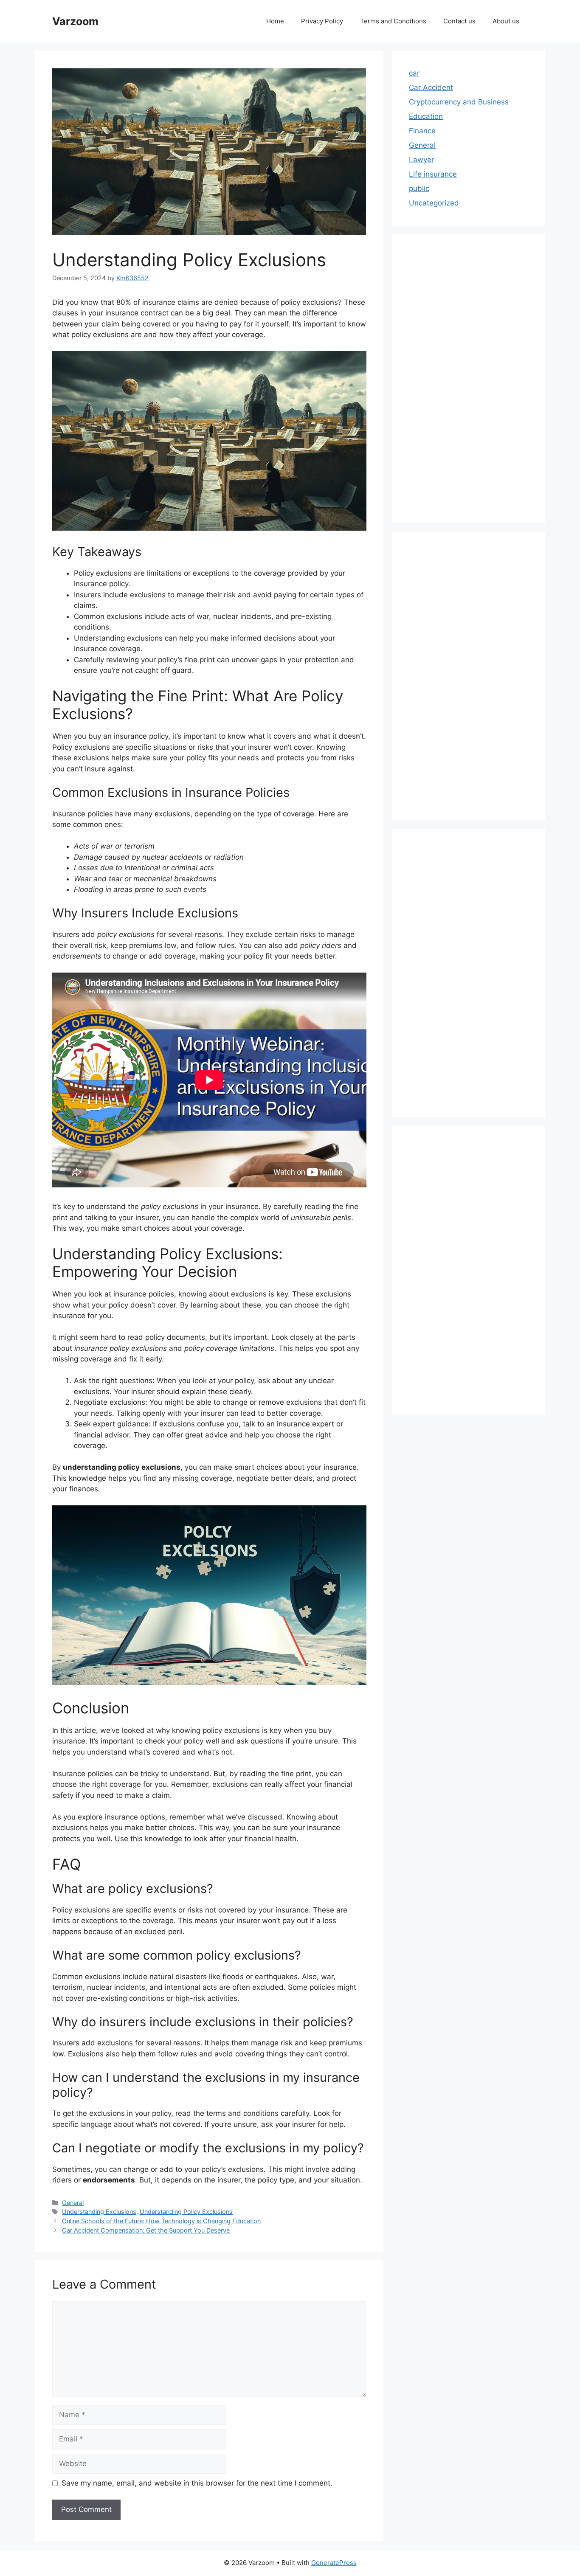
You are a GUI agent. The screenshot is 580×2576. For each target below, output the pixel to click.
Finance (422, 131)
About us (506, 21)
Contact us (459, 21)
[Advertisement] (468, 379)
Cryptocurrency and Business (459, 102)
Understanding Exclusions (99, 2212)
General (73, 2203)
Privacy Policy (322, 21)
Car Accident (431, 87)
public (419, 188)
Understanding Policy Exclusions (186, 2212)
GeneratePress (334, 2563)
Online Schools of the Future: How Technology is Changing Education (161, 2221)
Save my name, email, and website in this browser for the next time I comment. (197, 2483)
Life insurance (433, 174)
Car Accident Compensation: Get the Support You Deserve (146, 2230)
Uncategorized (434, 203)
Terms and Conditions (393, 21)
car (414, 73)
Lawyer (421, 160)
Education (426, 116)
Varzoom (75, 21)
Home (275, 21)
